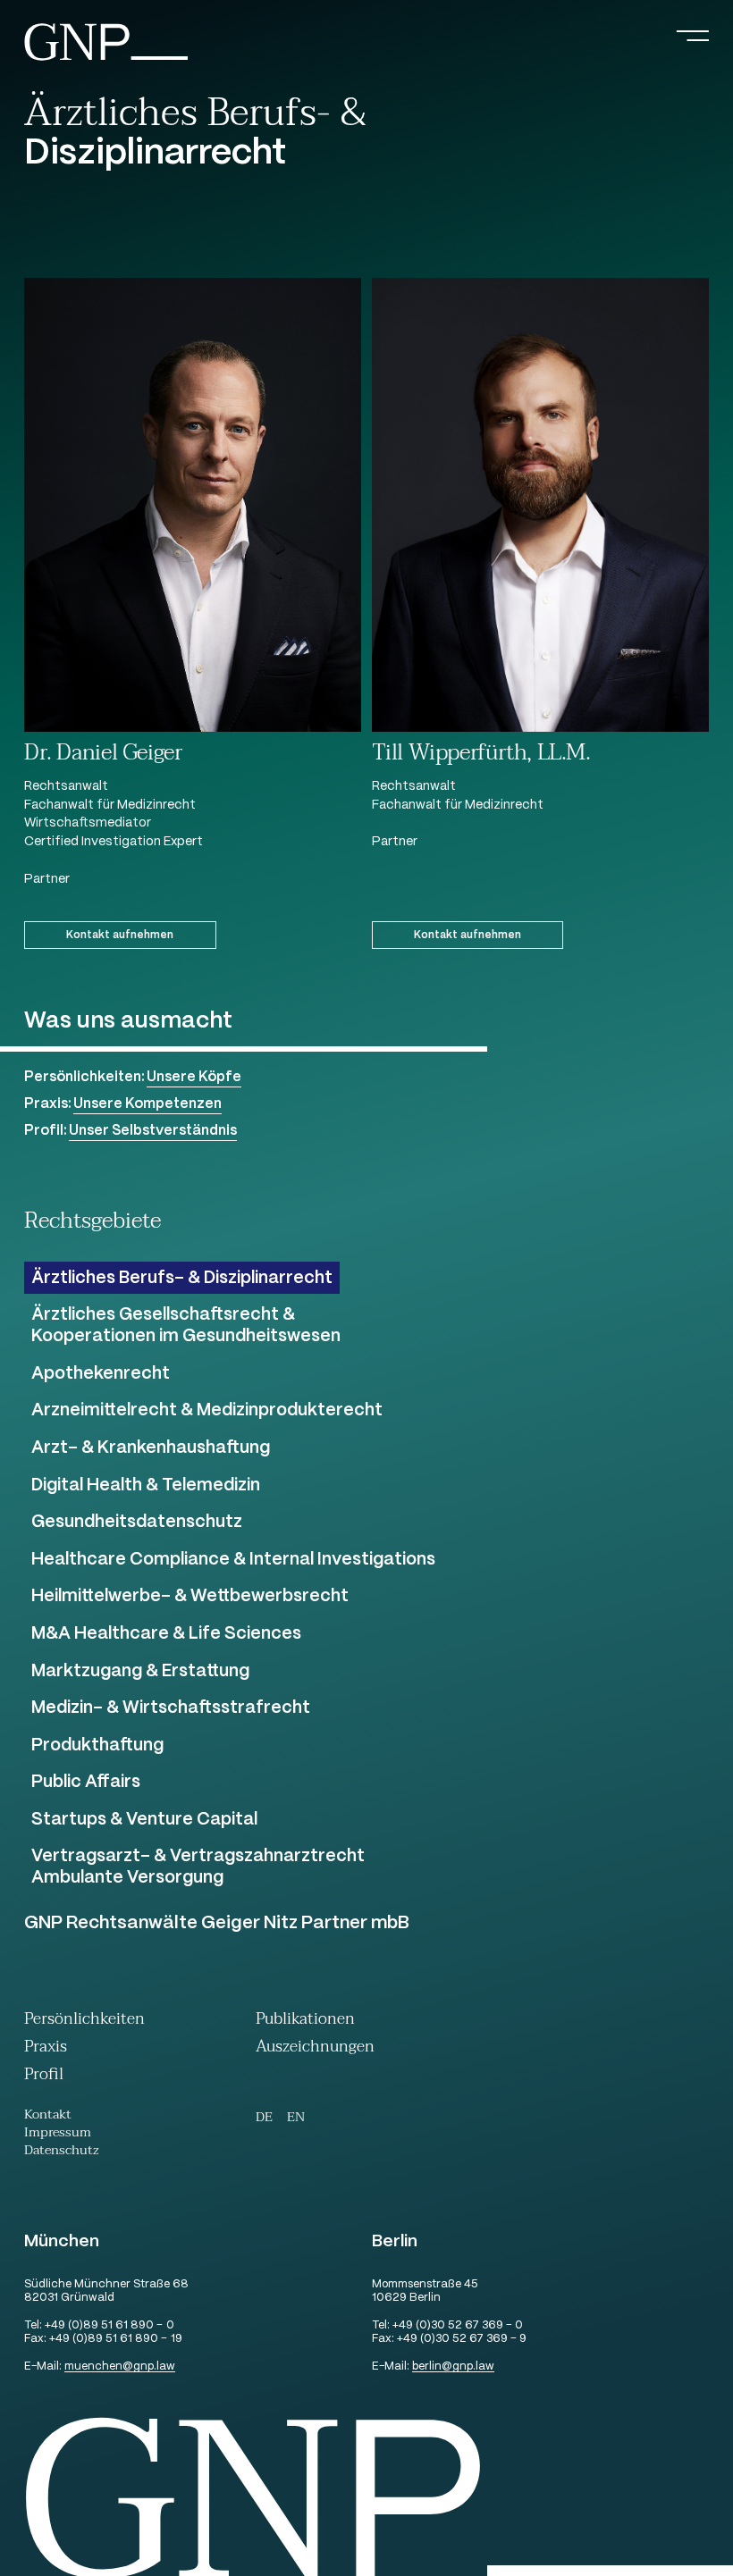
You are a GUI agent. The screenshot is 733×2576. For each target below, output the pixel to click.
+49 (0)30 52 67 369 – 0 (458, 2326)
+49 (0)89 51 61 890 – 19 (115, 2340)
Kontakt (48, 2117)
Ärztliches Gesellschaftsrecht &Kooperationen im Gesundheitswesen (186, 1326)
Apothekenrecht (101, 1374)
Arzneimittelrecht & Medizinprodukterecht (207, 1411)
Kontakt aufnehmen (120, 935)
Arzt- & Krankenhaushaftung (151, 1448)
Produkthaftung (97, 1746)
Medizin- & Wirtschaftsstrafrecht (171, 1708)
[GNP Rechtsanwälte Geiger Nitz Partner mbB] (106, 59)
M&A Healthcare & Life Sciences (166, 1634)
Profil (44, 2076)
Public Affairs (86, 1783)
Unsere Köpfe (194, 1077)
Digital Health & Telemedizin (146, 1486)
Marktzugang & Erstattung (140, 1672)
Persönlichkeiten (84, 2021)
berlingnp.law (453, 2367)
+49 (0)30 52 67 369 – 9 (462, 2340)
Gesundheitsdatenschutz (137, 1523)
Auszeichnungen (315, 2048)
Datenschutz (62, 2152)
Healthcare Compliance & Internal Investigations (233, 1560)
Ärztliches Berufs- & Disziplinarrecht (182, 1279)
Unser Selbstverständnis (153, 1131)
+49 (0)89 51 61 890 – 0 (109, 2326)
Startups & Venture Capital (144, 1820)
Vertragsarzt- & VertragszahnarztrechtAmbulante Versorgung (198, 1867)
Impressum (58, 2135)
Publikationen (305, 2021)
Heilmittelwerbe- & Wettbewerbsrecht (190, 1597)
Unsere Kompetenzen (147, 1104)
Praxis (46, 2048)
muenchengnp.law (120, 2367)
